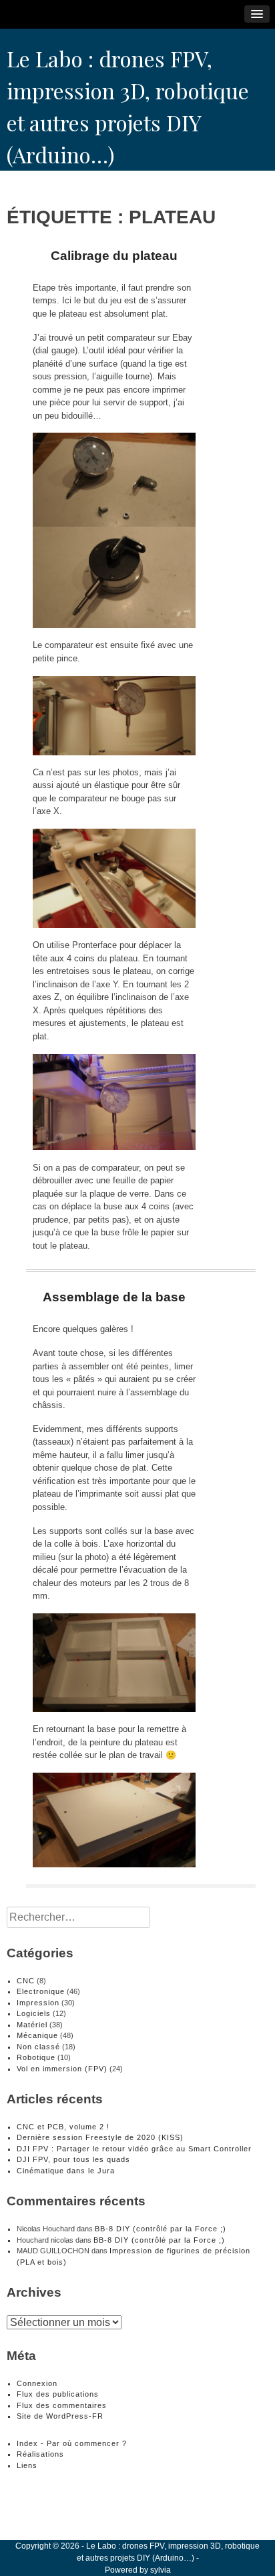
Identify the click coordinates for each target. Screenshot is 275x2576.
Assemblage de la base (114, 1297)
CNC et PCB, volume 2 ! (63, 2127)
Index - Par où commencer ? (72, 2443)
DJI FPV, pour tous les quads (73, 2159)
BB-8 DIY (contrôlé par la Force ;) (161, 2229)
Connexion (37, 2383)
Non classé (38, 2047)
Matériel (32, 2025)
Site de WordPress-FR (60, 2416)
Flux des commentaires (62, 2405)
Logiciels (34, 2013)
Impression (38, 2003)
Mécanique (37, 2035)
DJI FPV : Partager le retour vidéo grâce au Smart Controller (134, 2149)
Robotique (36, 2057)
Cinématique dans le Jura (66, 2171)
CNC (26, 1981)
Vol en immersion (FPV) (62, 2069)
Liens (27, 2465)
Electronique (41, 1991)
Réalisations (40, 2454)
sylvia (161, 2570)
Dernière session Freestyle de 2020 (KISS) (100, 2137)
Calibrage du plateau (114, 256)
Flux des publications (58, 2394)
